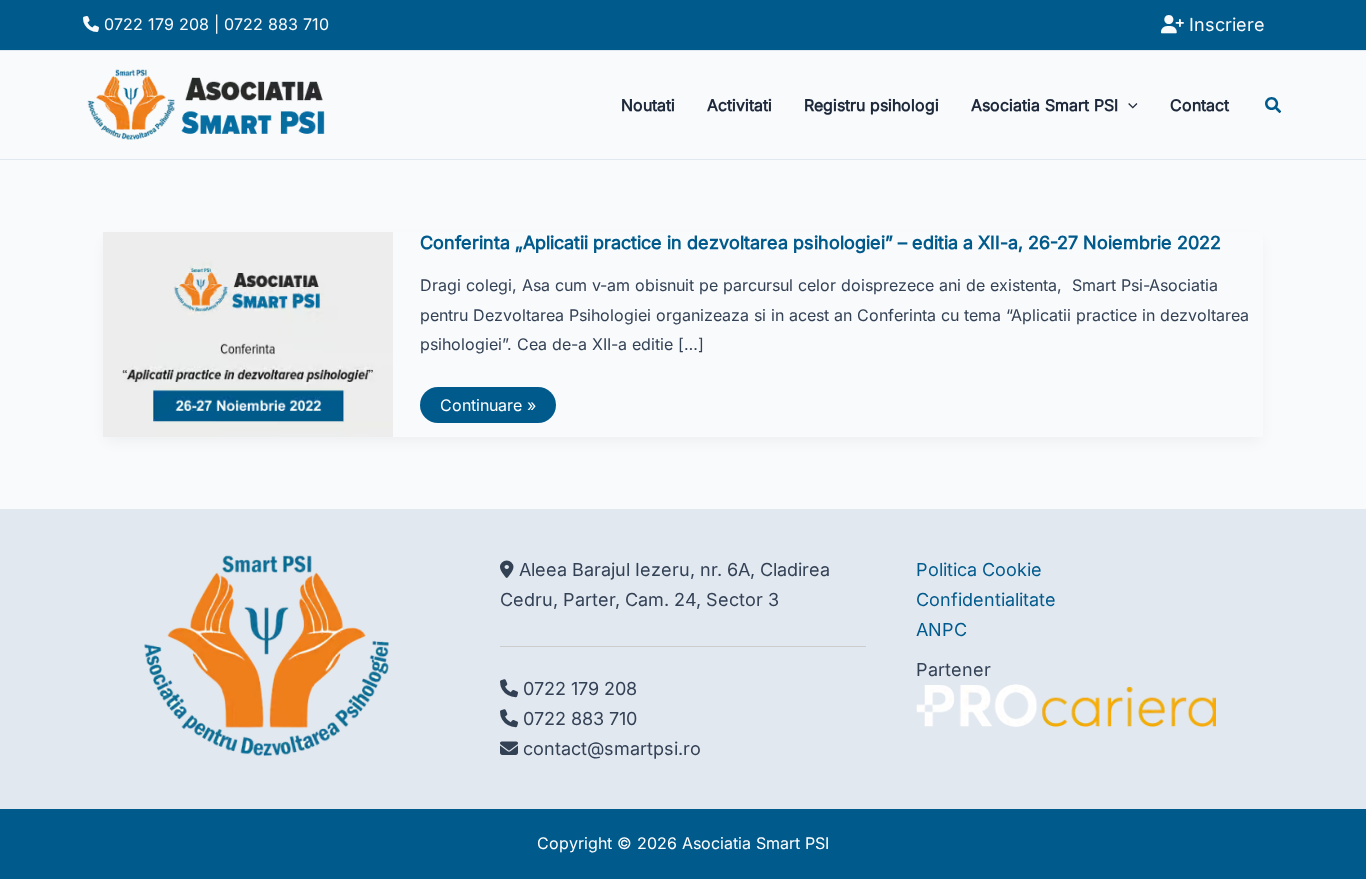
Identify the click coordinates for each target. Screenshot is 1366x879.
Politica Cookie (979, 569)
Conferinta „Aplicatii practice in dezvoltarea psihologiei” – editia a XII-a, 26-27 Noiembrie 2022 (820, 242)
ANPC (941, 629)
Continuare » (487, 408)
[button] (1128, 105)
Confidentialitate (986, 599)
